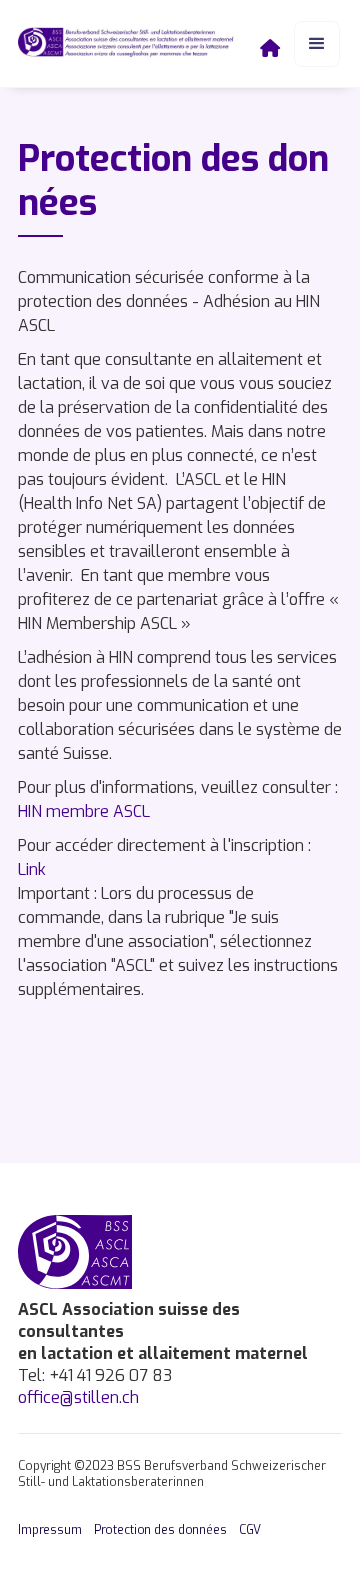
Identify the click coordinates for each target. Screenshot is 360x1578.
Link (32, 869)
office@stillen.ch (78, 1397)
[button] (317, 44)
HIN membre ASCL (84, 811)
